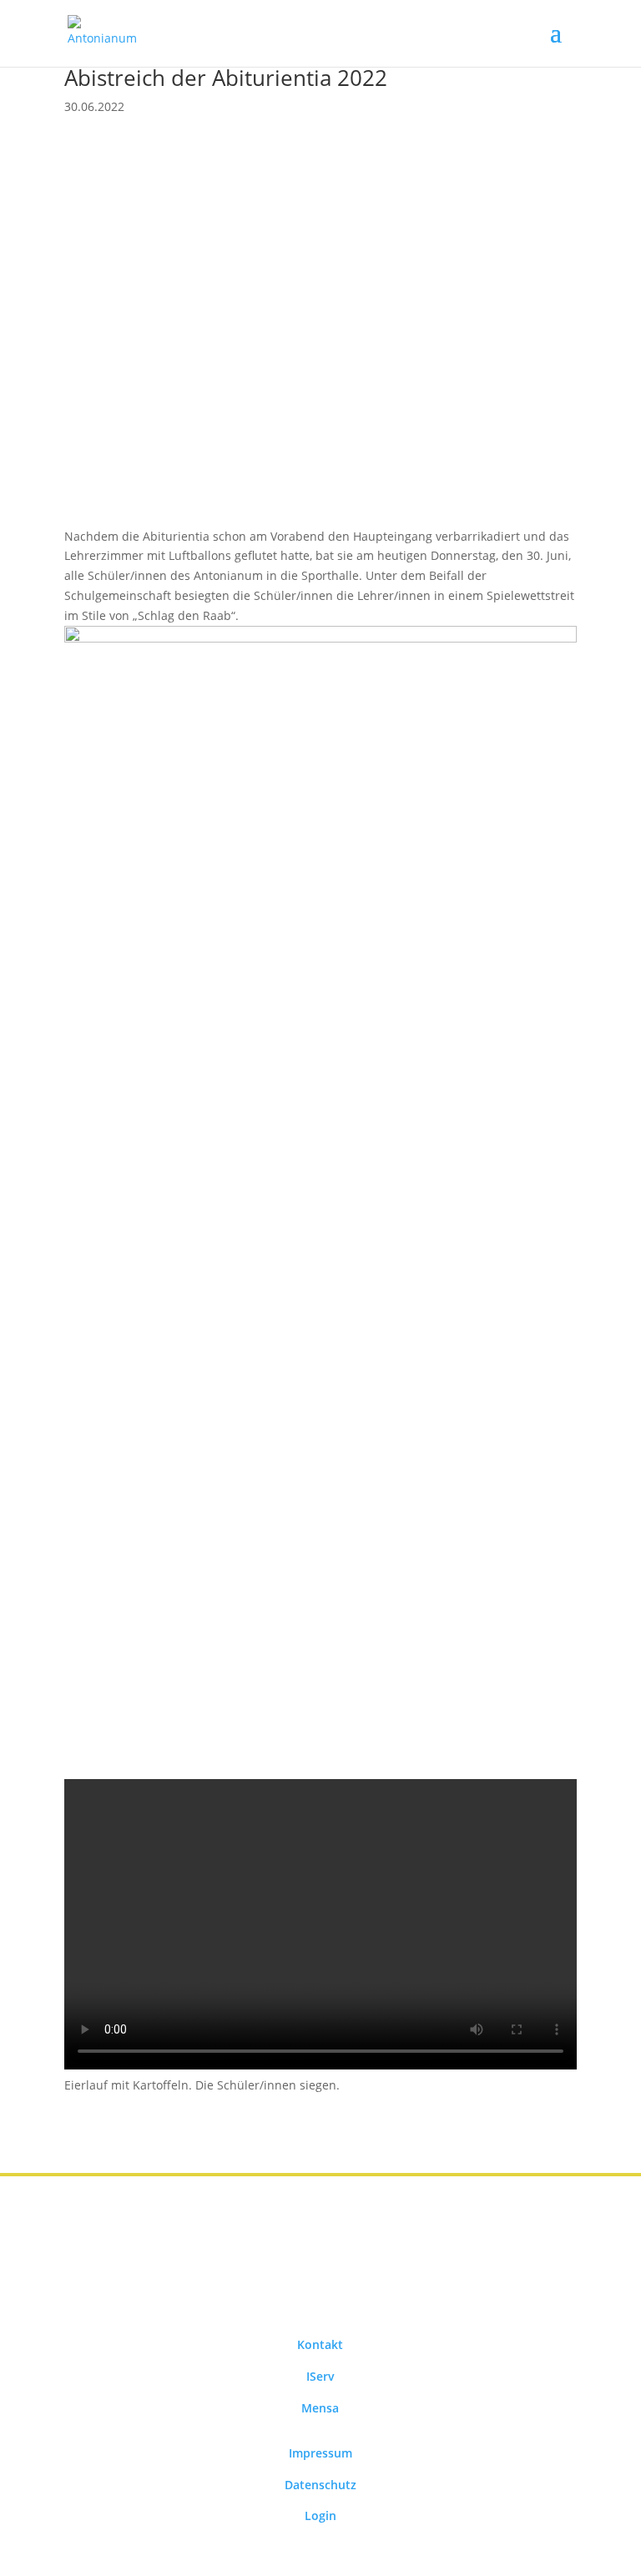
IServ (320, 2376)
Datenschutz (320, 2485)
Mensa (320, 2408)
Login (320, 2516)
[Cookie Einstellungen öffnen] (37, 2555)
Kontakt (320, 2344)
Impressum (320, 2453)
